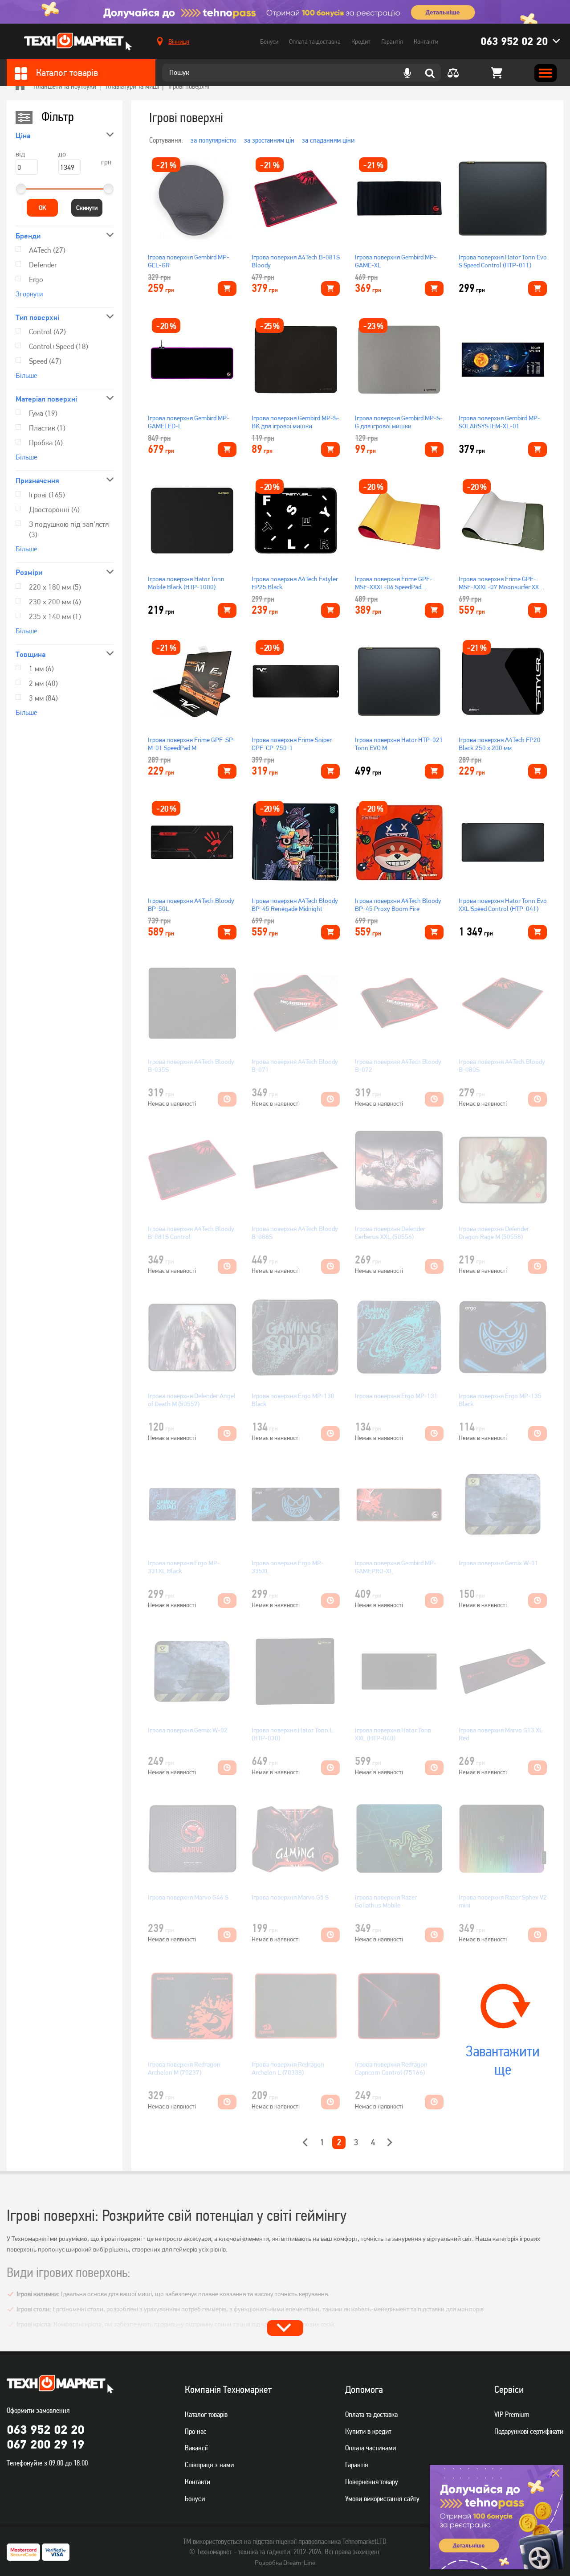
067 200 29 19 (45, 2444)
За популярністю (214, 140)
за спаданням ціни (328, 140)
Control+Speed (59, 346)
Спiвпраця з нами (209, 2465)
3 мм (43, 698)
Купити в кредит (368, 2431)
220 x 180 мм (55, 587)
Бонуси (269, 41)
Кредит (361, 41)
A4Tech (47, 250)
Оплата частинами (370, 2448)
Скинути (87, 208)
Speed (45, 361)
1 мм (41, 669)
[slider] (21, 189)
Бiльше (26, 375)
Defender (43, 265)
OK (43, 208)
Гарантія (392, 41)
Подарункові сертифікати (529, 2431)
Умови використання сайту (382, 2498)
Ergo (36, 279)
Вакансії (196, 2448)
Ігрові (47, 495)
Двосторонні (54, 509)
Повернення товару (372, 2482)
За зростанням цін (269, 140)
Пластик (47, 428)
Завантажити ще (503, 2060)
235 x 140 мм (55, 616)
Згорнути (29, 294)
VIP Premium (512, 2414)
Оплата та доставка (315, 41)
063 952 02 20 (514, 41)
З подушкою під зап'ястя (69, 529)
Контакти (426, 41)
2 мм (43, 683)
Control (47, 332)
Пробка (46, 443)
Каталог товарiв (206, 2414)
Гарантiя (356, 2465)
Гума (43, 413)
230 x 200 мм (55, 602)
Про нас (196, 2431)
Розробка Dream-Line (285, 2563)
